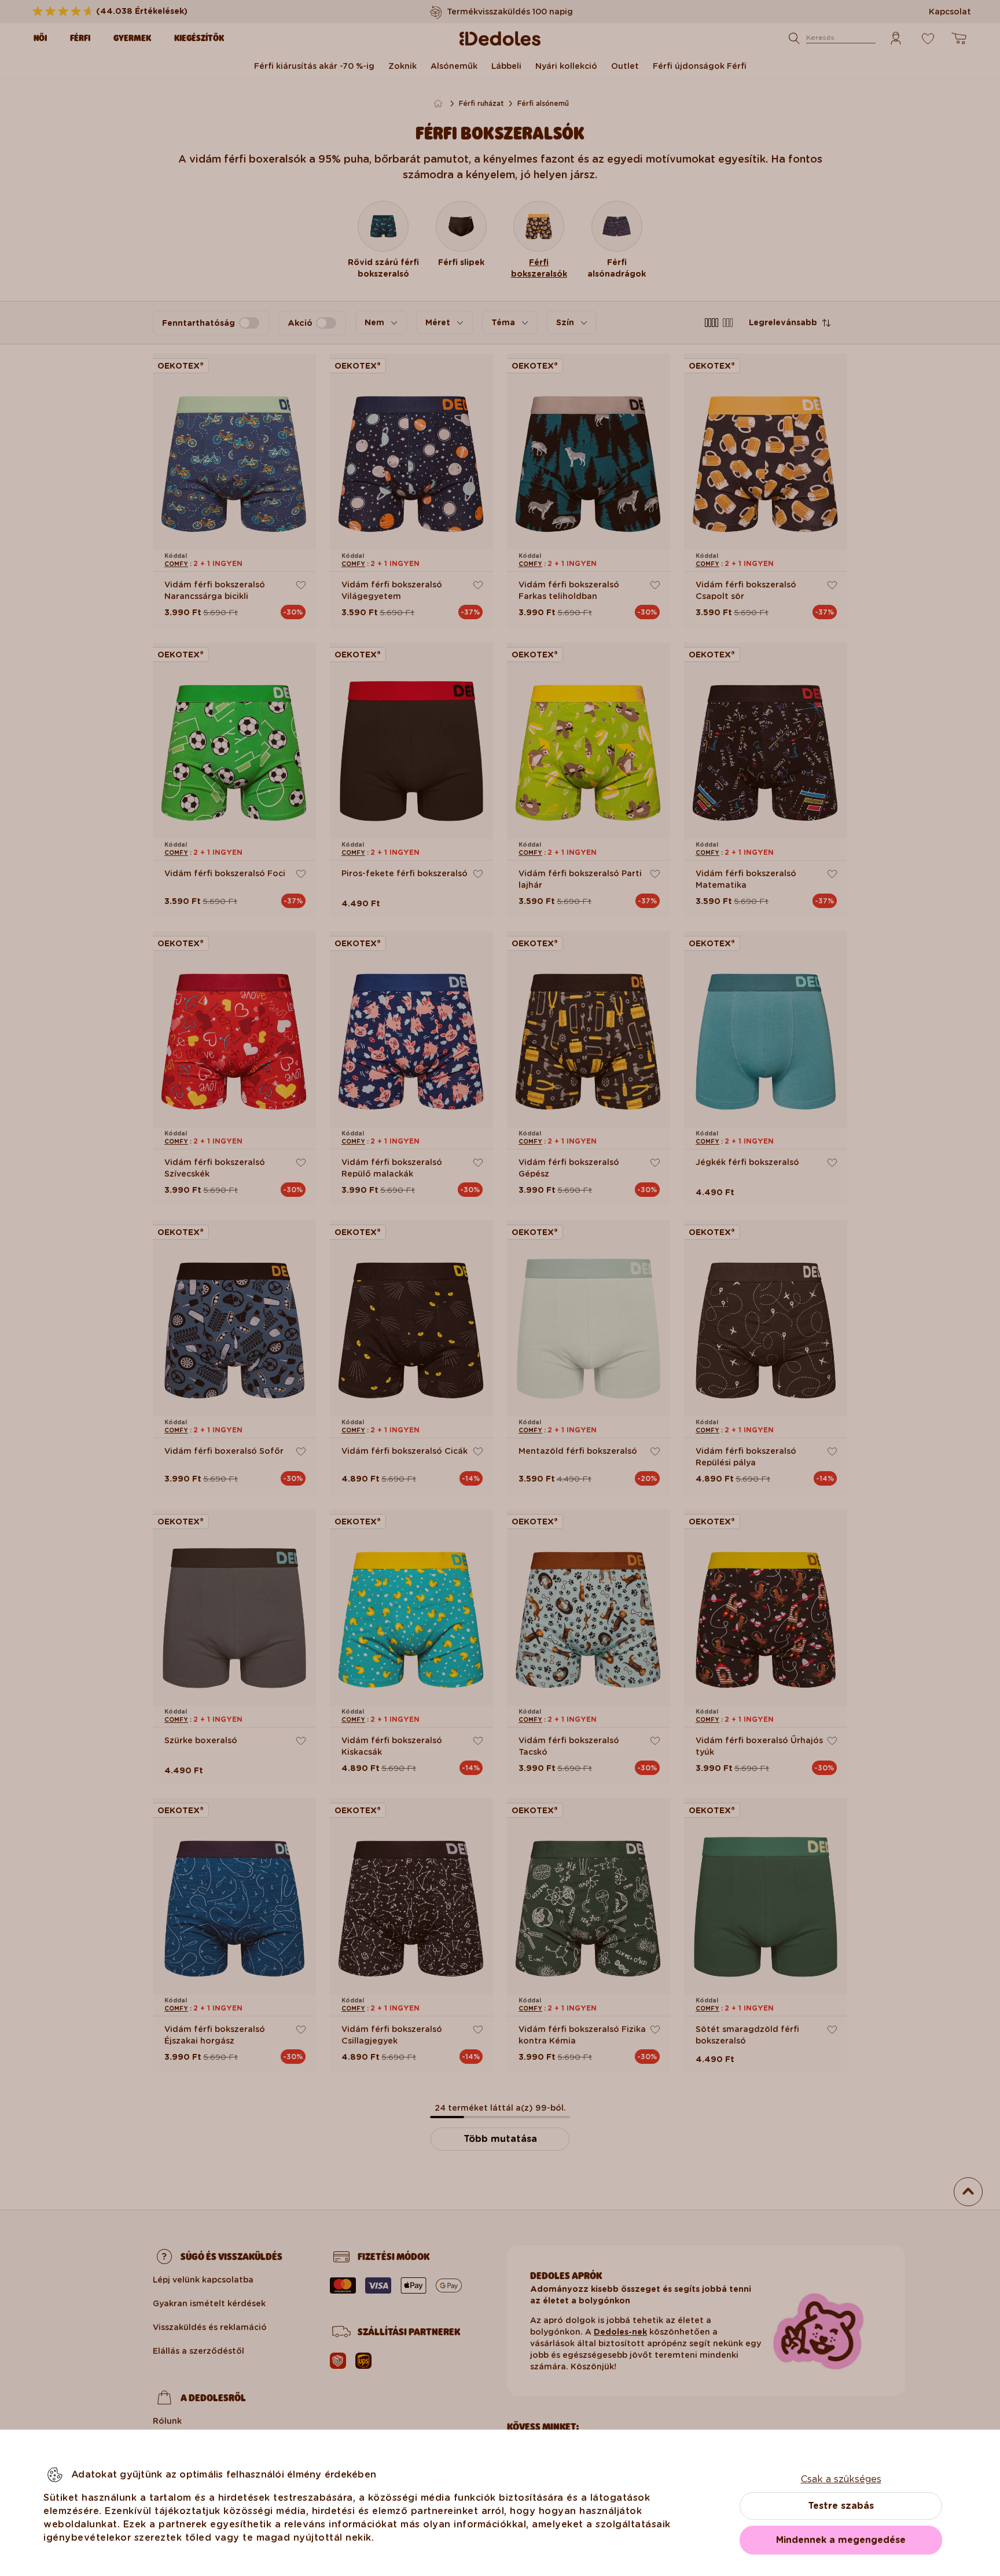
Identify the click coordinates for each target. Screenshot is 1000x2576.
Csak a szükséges (841, 2479)
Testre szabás (841, 2506)
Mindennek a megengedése (841, 2540)
